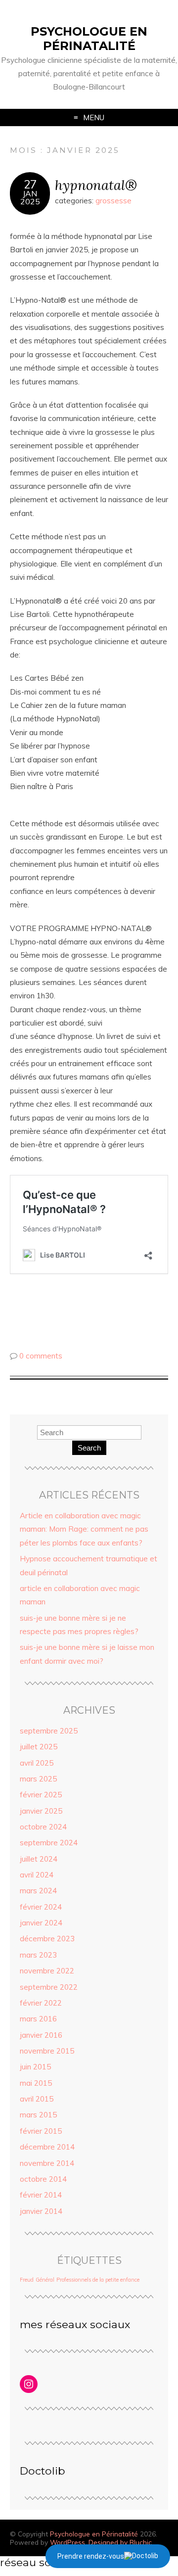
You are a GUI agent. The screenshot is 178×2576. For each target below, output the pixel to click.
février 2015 (41, 2131)
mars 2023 (38, 1955)
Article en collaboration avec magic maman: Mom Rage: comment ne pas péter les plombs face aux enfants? (84, 1529)
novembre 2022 (47, 1971)
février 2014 (41, 2195)
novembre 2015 (47, 2051)
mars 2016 (38, 2019)
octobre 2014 (43, 2179)
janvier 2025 (41, 1811)
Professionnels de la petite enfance (98, 2280)
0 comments (41, 1356)
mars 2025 (38, 1779)
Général (45, 2280)
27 (30, 185)
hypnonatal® (96, 185)
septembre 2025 (49, 1731)
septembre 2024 (49, 1843)
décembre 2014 (47, 2147)
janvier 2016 (41, 2035)
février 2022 (41, 2003)
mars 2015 (38, 2115)
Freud (27, 2280)
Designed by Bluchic (120, 2542)
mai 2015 (36, 2083)
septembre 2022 (49, 1987)
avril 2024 (37, 1875)
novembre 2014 (47, 2163)
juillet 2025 (39, 1747)
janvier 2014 (41, 2211)
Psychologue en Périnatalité (89, 39)
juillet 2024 (39, 1859)
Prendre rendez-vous (91, 2556)
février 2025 (41, 1795)
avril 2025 (37, 1763)
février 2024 (41, 1907)
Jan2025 (30, 197)
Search (89, 1448)
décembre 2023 (47, 1939)
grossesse (113, 201)
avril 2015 (37, 2099)
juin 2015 (35, 2067)
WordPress (67, 2542)
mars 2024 (38, 1891)
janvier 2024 (41, 1923)
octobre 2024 (43, 1827)
